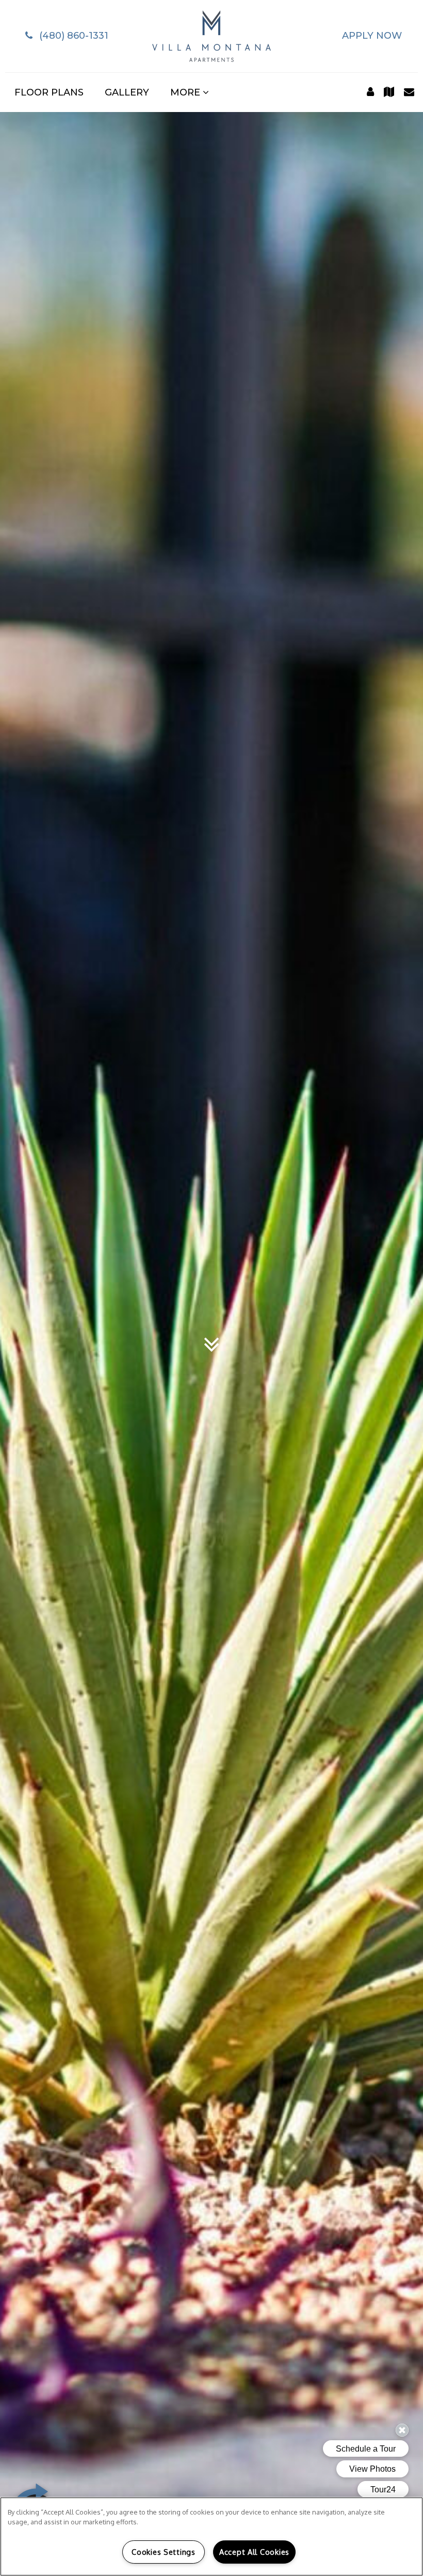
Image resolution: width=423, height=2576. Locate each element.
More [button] (186, 92)
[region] (211, 2537)
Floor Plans (49, 92)
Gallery (127, 92)
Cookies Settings (164, 2552)
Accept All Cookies (254, 2552)
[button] (65, 36)
